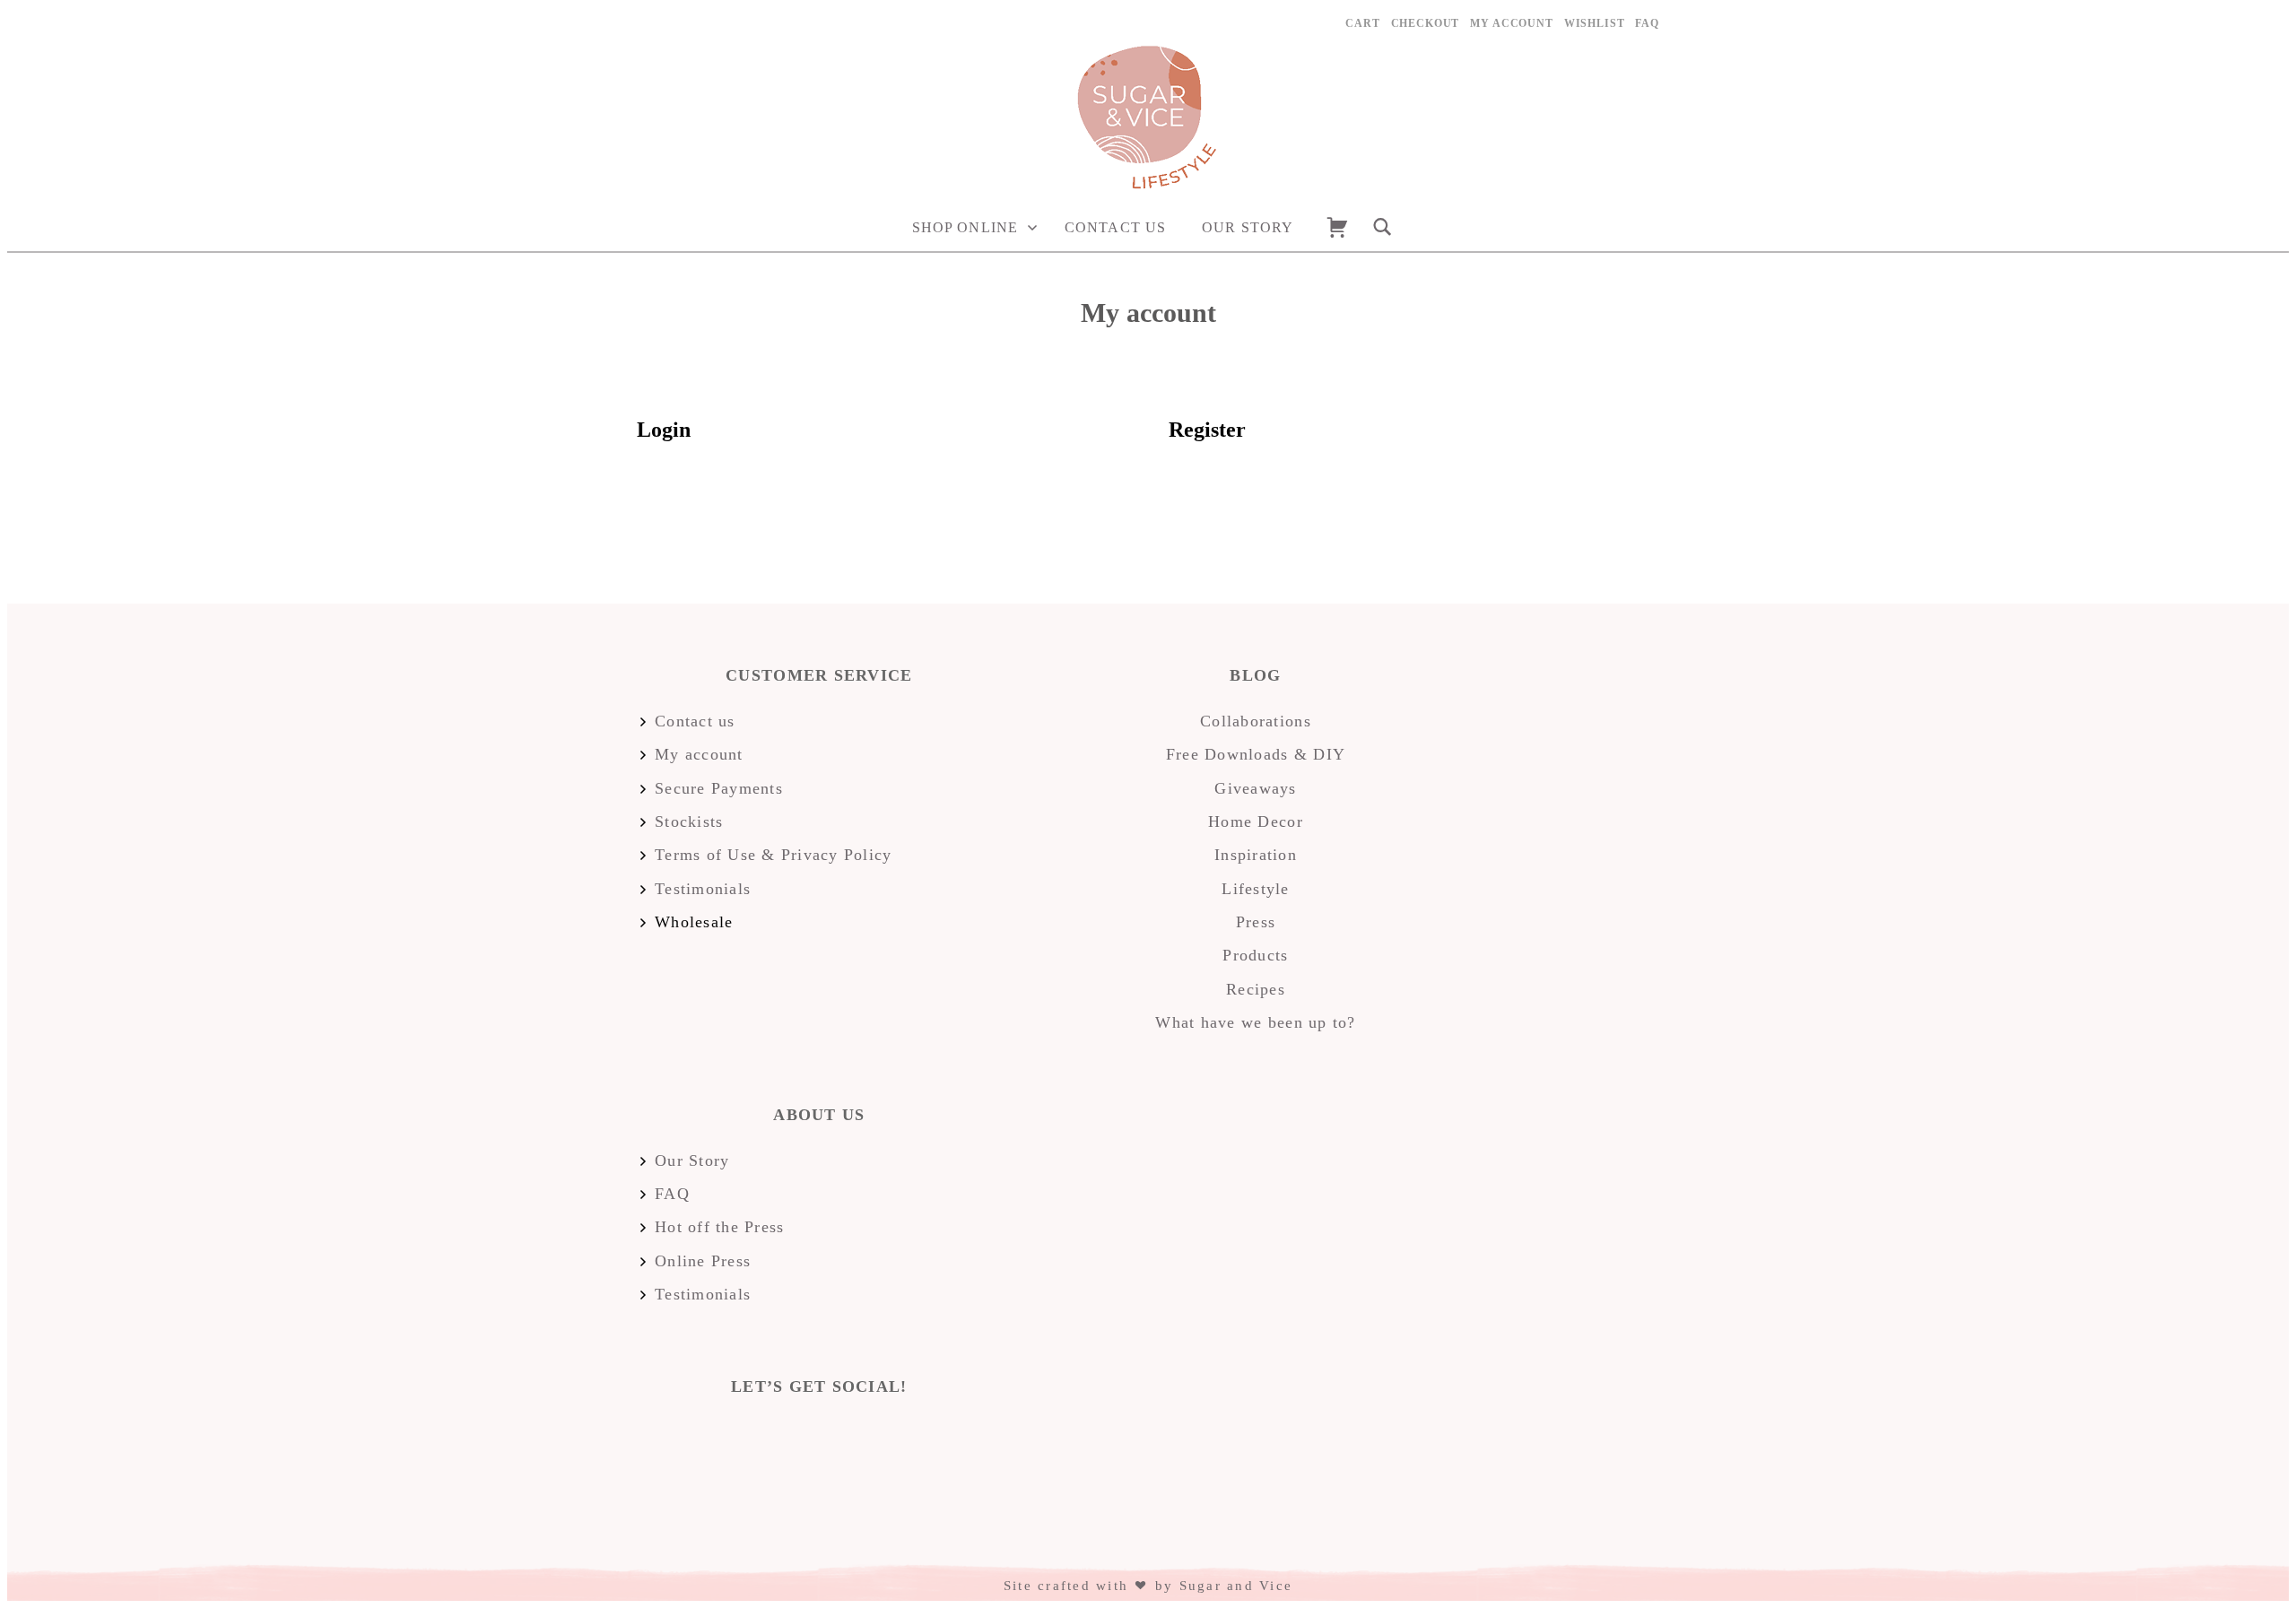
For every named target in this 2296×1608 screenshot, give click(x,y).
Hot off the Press (719, 1227)
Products (1255, 955)
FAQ (1647, 23)
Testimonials (703, 889)
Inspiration (1256, 855)
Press (1256, 922)
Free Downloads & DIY (1256, 754)
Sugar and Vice (1236, 1586)
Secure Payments (719, 788)
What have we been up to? (1255, 1022)
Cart (1362, 23)
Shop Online (965, 227)
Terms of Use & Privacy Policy (774, 855)
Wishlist (1595, 23)
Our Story (1248, 227)
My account (1511, 23)
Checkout (1426, 23)
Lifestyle (1255, 889)
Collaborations (1256, 721)
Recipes (1256, 989)
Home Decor (1256, 821)
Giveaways (1255, 788)
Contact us (1115, 227)
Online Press (703, 1261)
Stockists (689, 821)
